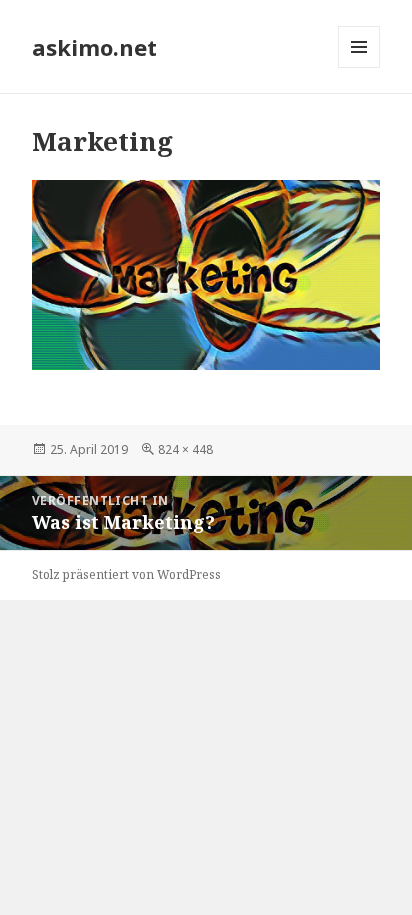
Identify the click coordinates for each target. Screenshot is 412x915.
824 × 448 (185, 449)
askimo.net (94, 47)
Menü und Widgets (359, 67)
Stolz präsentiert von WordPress (126, 574)
